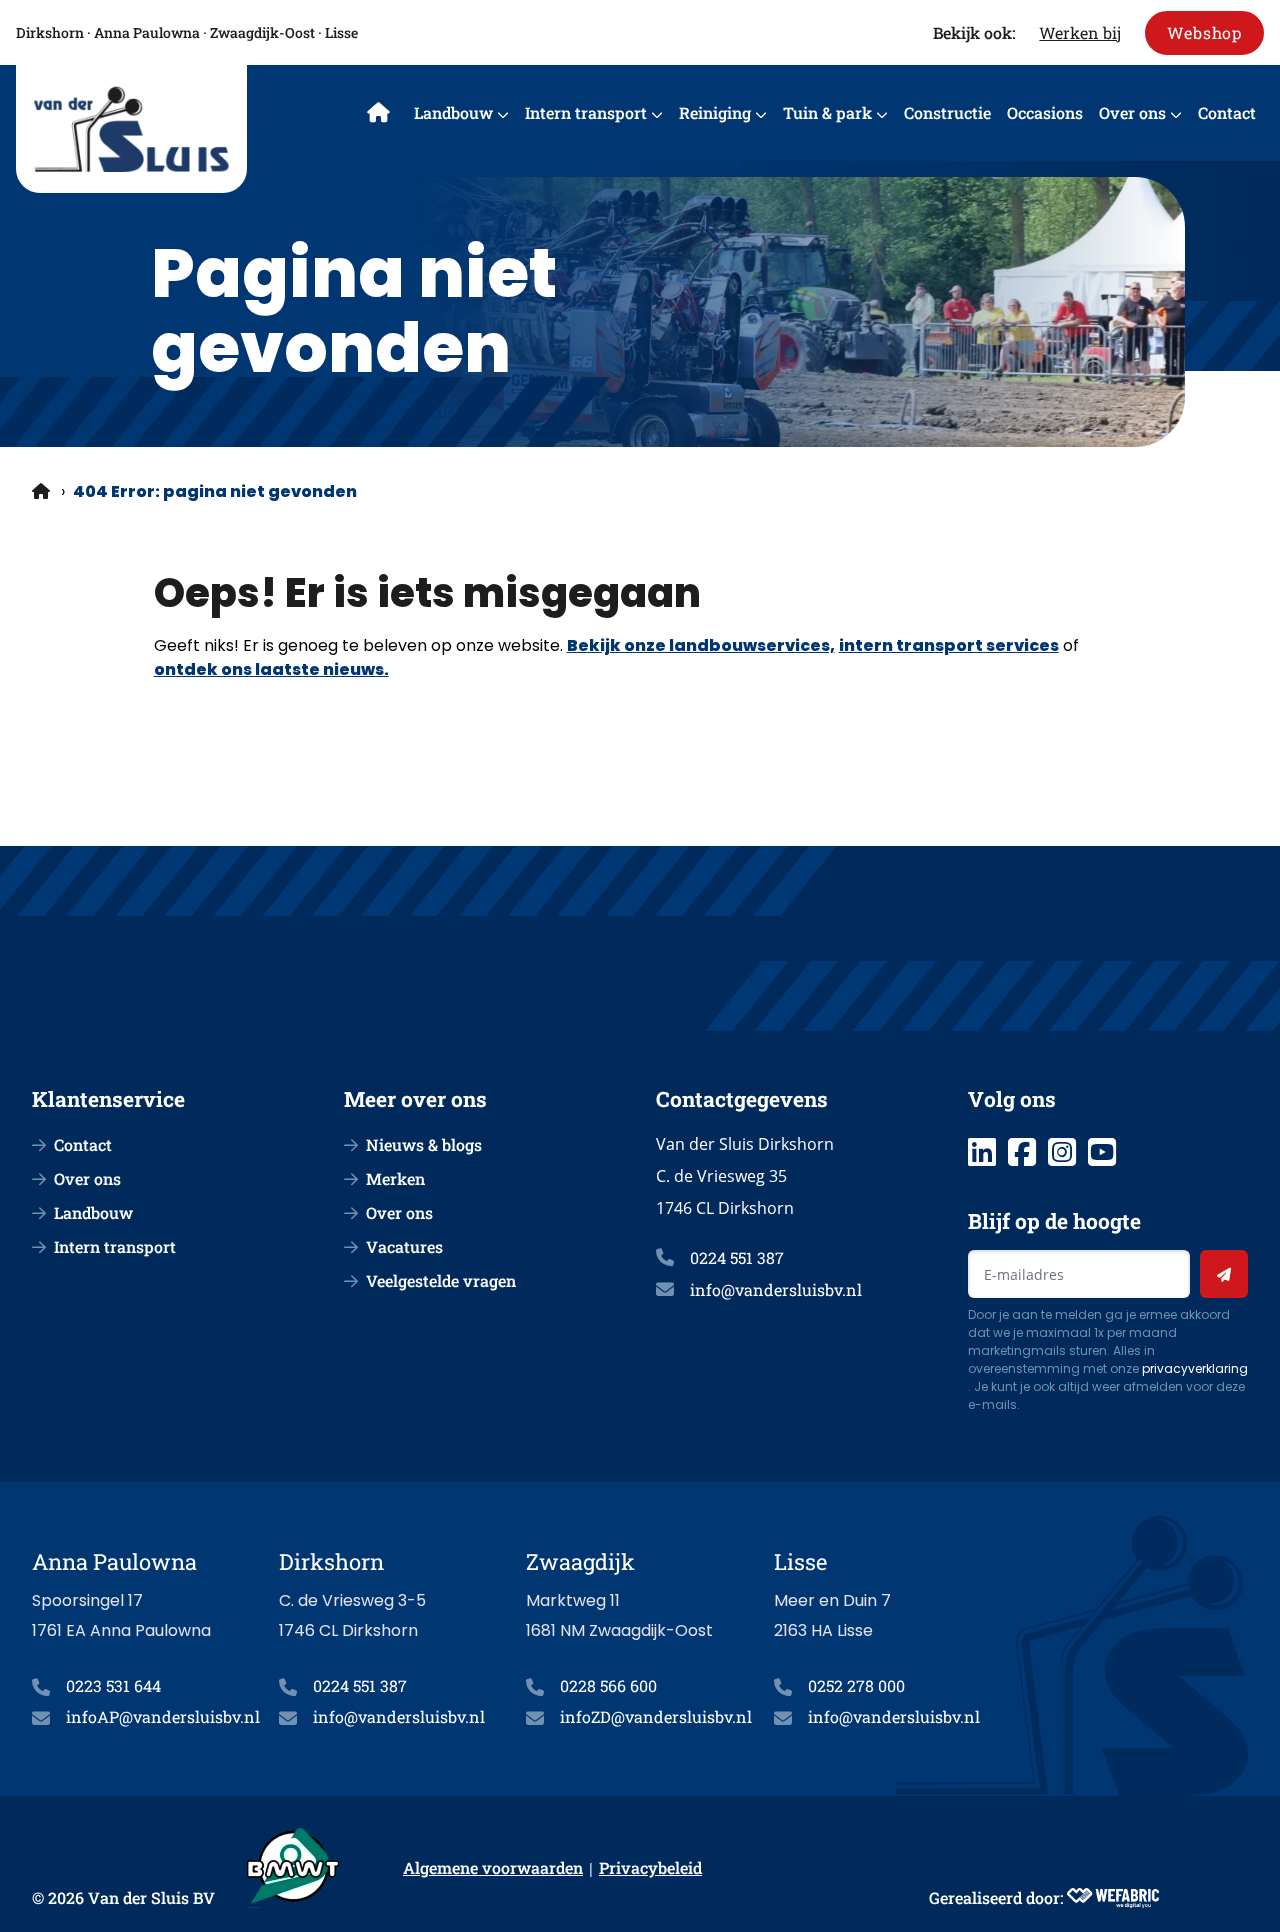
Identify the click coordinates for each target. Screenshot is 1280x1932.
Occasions (1045, 112)
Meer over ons (415, 1099)
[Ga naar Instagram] (1062, 1152)
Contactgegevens (742, 1099)
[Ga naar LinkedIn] (982, 1152)
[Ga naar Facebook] (1022, 1152)
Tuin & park (827, 112)
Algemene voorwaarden (493, 1867)
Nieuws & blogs (424, 1144)
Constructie (947, 112)
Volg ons (1012, 1099)
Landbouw (453, 112)
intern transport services (949, 645)
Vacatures (404, 1246)
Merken (395, 1178)
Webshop (1204, 32)
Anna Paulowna (147, 32)
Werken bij (1080, 32)
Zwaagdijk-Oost (262, 32)
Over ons (1132, 112)
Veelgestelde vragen (441, 1280)
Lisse (341, 32)
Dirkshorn (50, 32)
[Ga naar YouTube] (1102, 1152)
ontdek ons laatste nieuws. (271, 669)
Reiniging (715, 112)
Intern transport (586, 112)
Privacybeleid (650, 1867)
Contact (1227, 112)
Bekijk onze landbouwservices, (701, 645)
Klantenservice (108, 1099)
